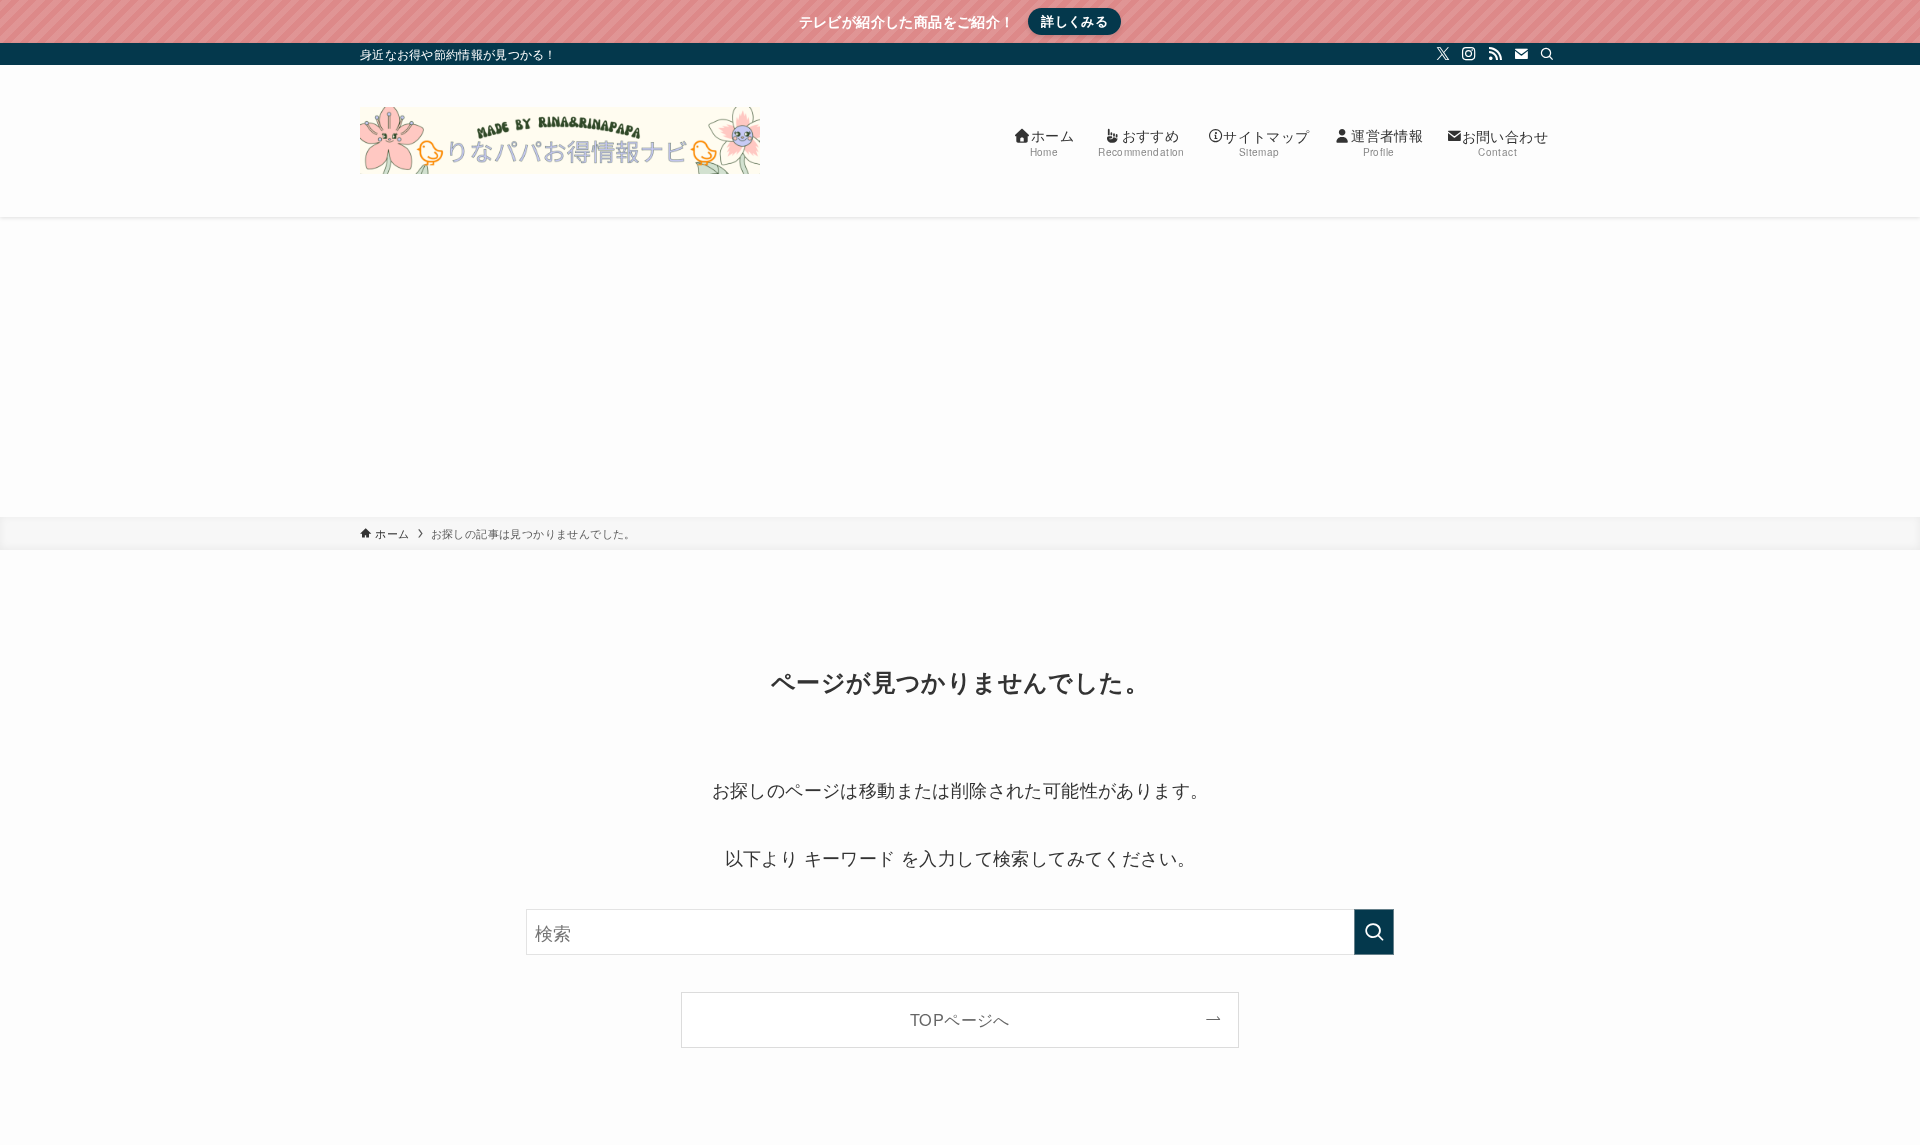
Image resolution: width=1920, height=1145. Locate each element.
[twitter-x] (1443, 54)
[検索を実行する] (1374, 932)
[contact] (1521, 54)
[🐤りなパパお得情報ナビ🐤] (560, 141)
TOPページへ (960, 1019)
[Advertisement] (960, 367)
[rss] (1495, 54)
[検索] (1547, 54)
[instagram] (1469, 54)
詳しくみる (1074, 20)
